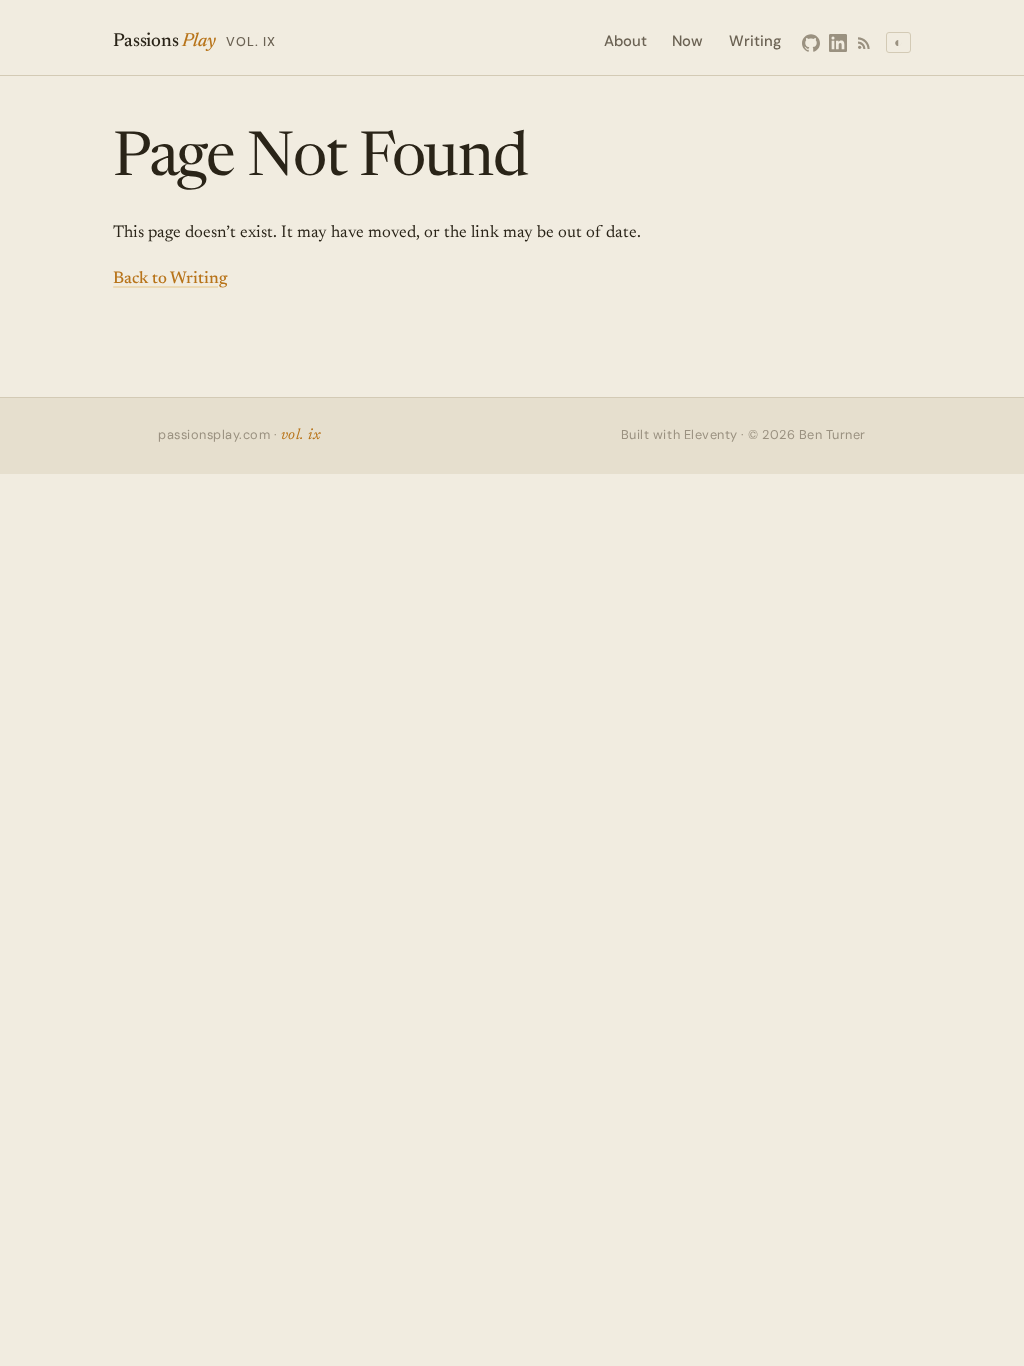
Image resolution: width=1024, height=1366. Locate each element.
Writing (755, 41)
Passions (194, 41)
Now (687, 41)
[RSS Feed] (864, 43)
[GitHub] (811, 43)
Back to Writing (170, 279)
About (625, 41)
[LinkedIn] (838, 43)
